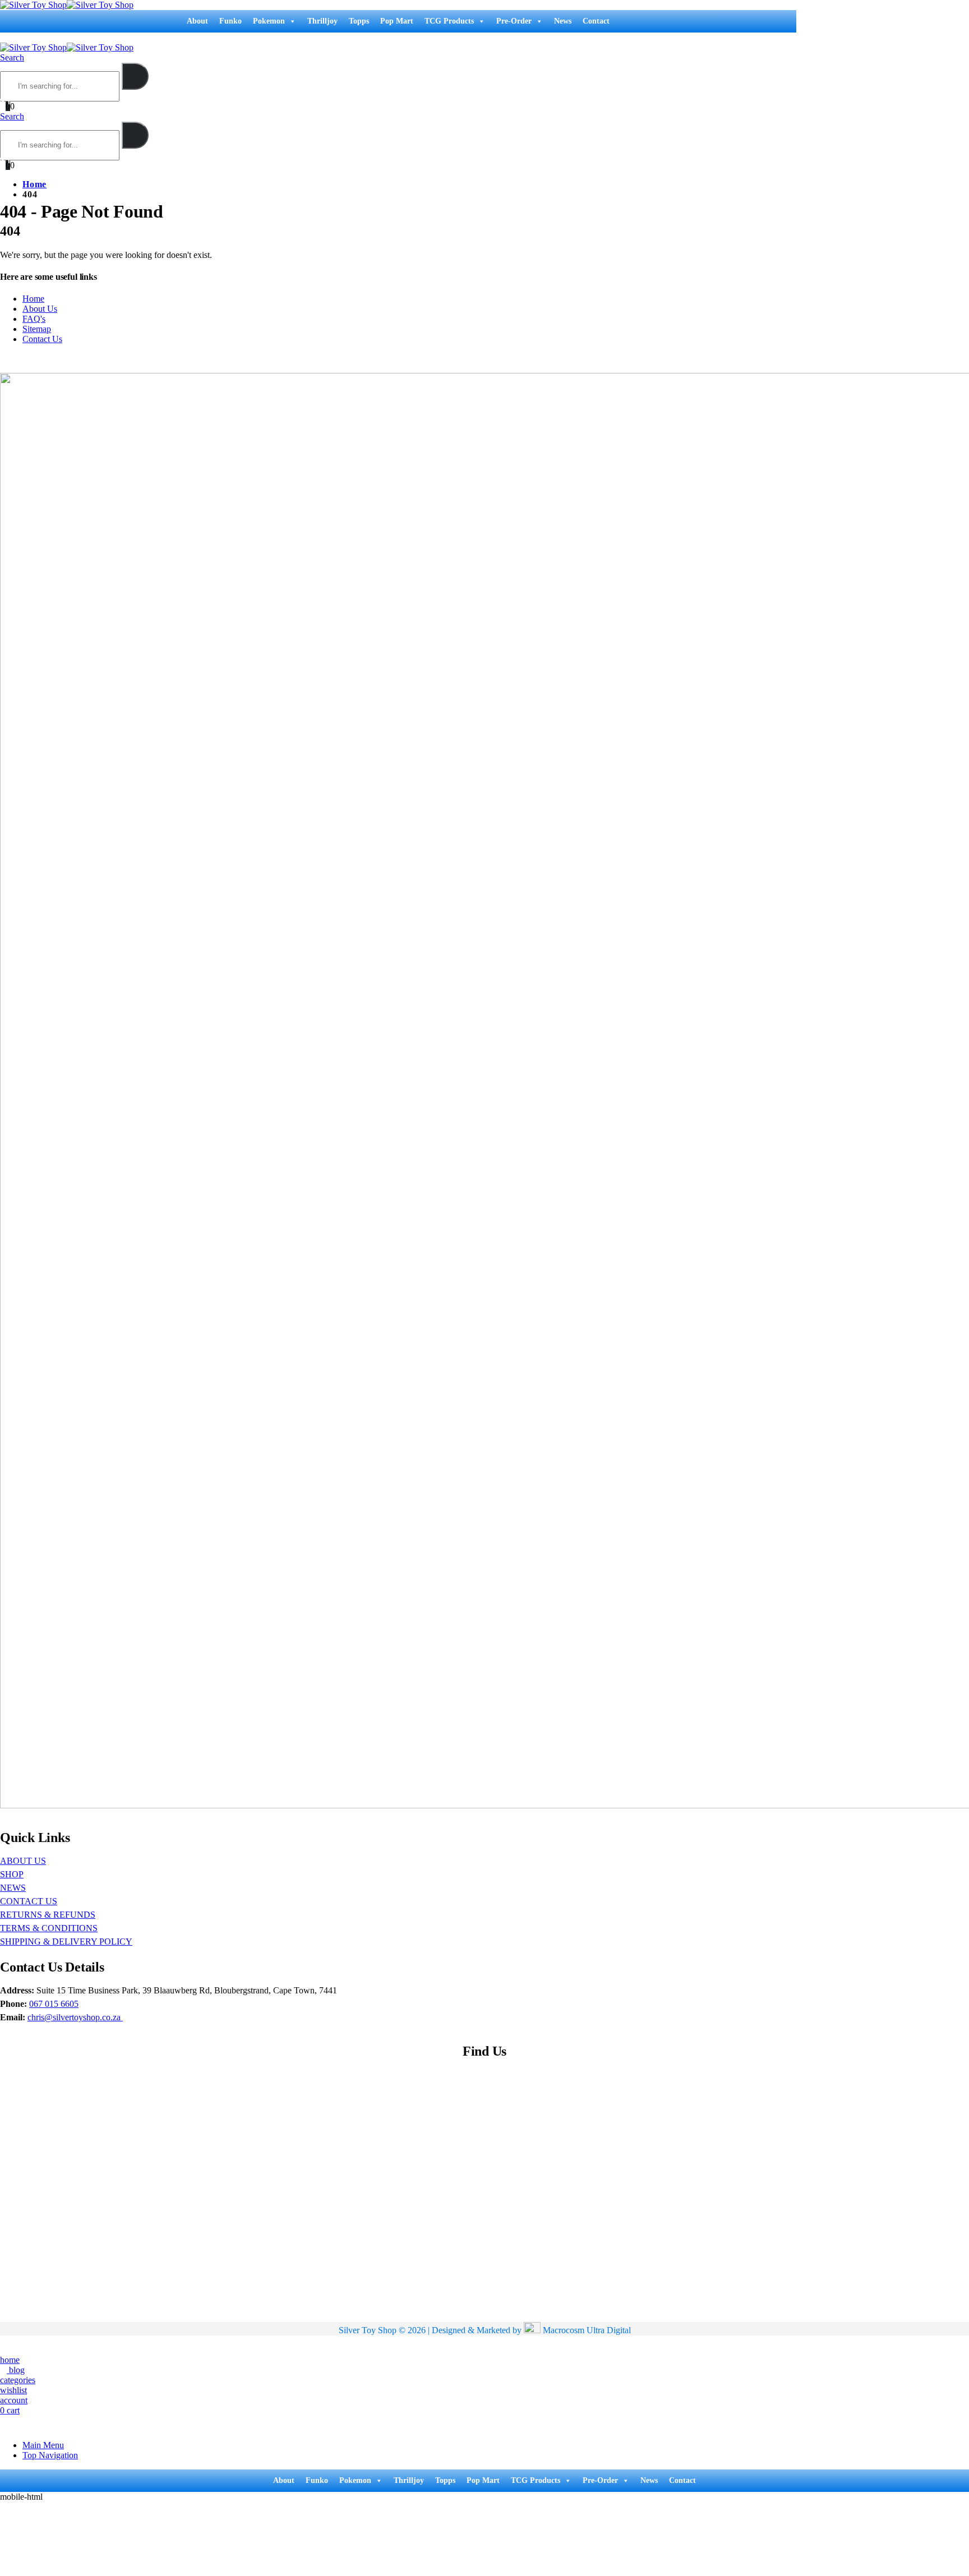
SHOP (12, 1874)
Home (33, 299)
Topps (359, 21)
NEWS (13, 1888)
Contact (596, 21)
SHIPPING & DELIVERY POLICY (66, 1942)
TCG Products (449, 21)
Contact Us (42, 339)
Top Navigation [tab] (50, 2455)
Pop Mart (397, 21)
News (563, 21)
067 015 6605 (54, 2004)
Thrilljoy (322, 21)
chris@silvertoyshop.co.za (75, 2017)
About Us (40, 309)
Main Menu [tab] (43, 2445)
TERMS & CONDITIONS (49, 1928)
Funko (230, 21)
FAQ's (34, 319)
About (197, 21)
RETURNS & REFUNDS (48, 1915)
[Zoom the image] (482, 1092)
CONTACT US (29, 1901)
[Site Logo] (67, 5)
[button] (3, 37)
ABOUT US (23, 1861)
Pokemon (269, 21)
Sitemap (37, 329)
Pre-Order (514, 21)
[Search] (135, 76)
